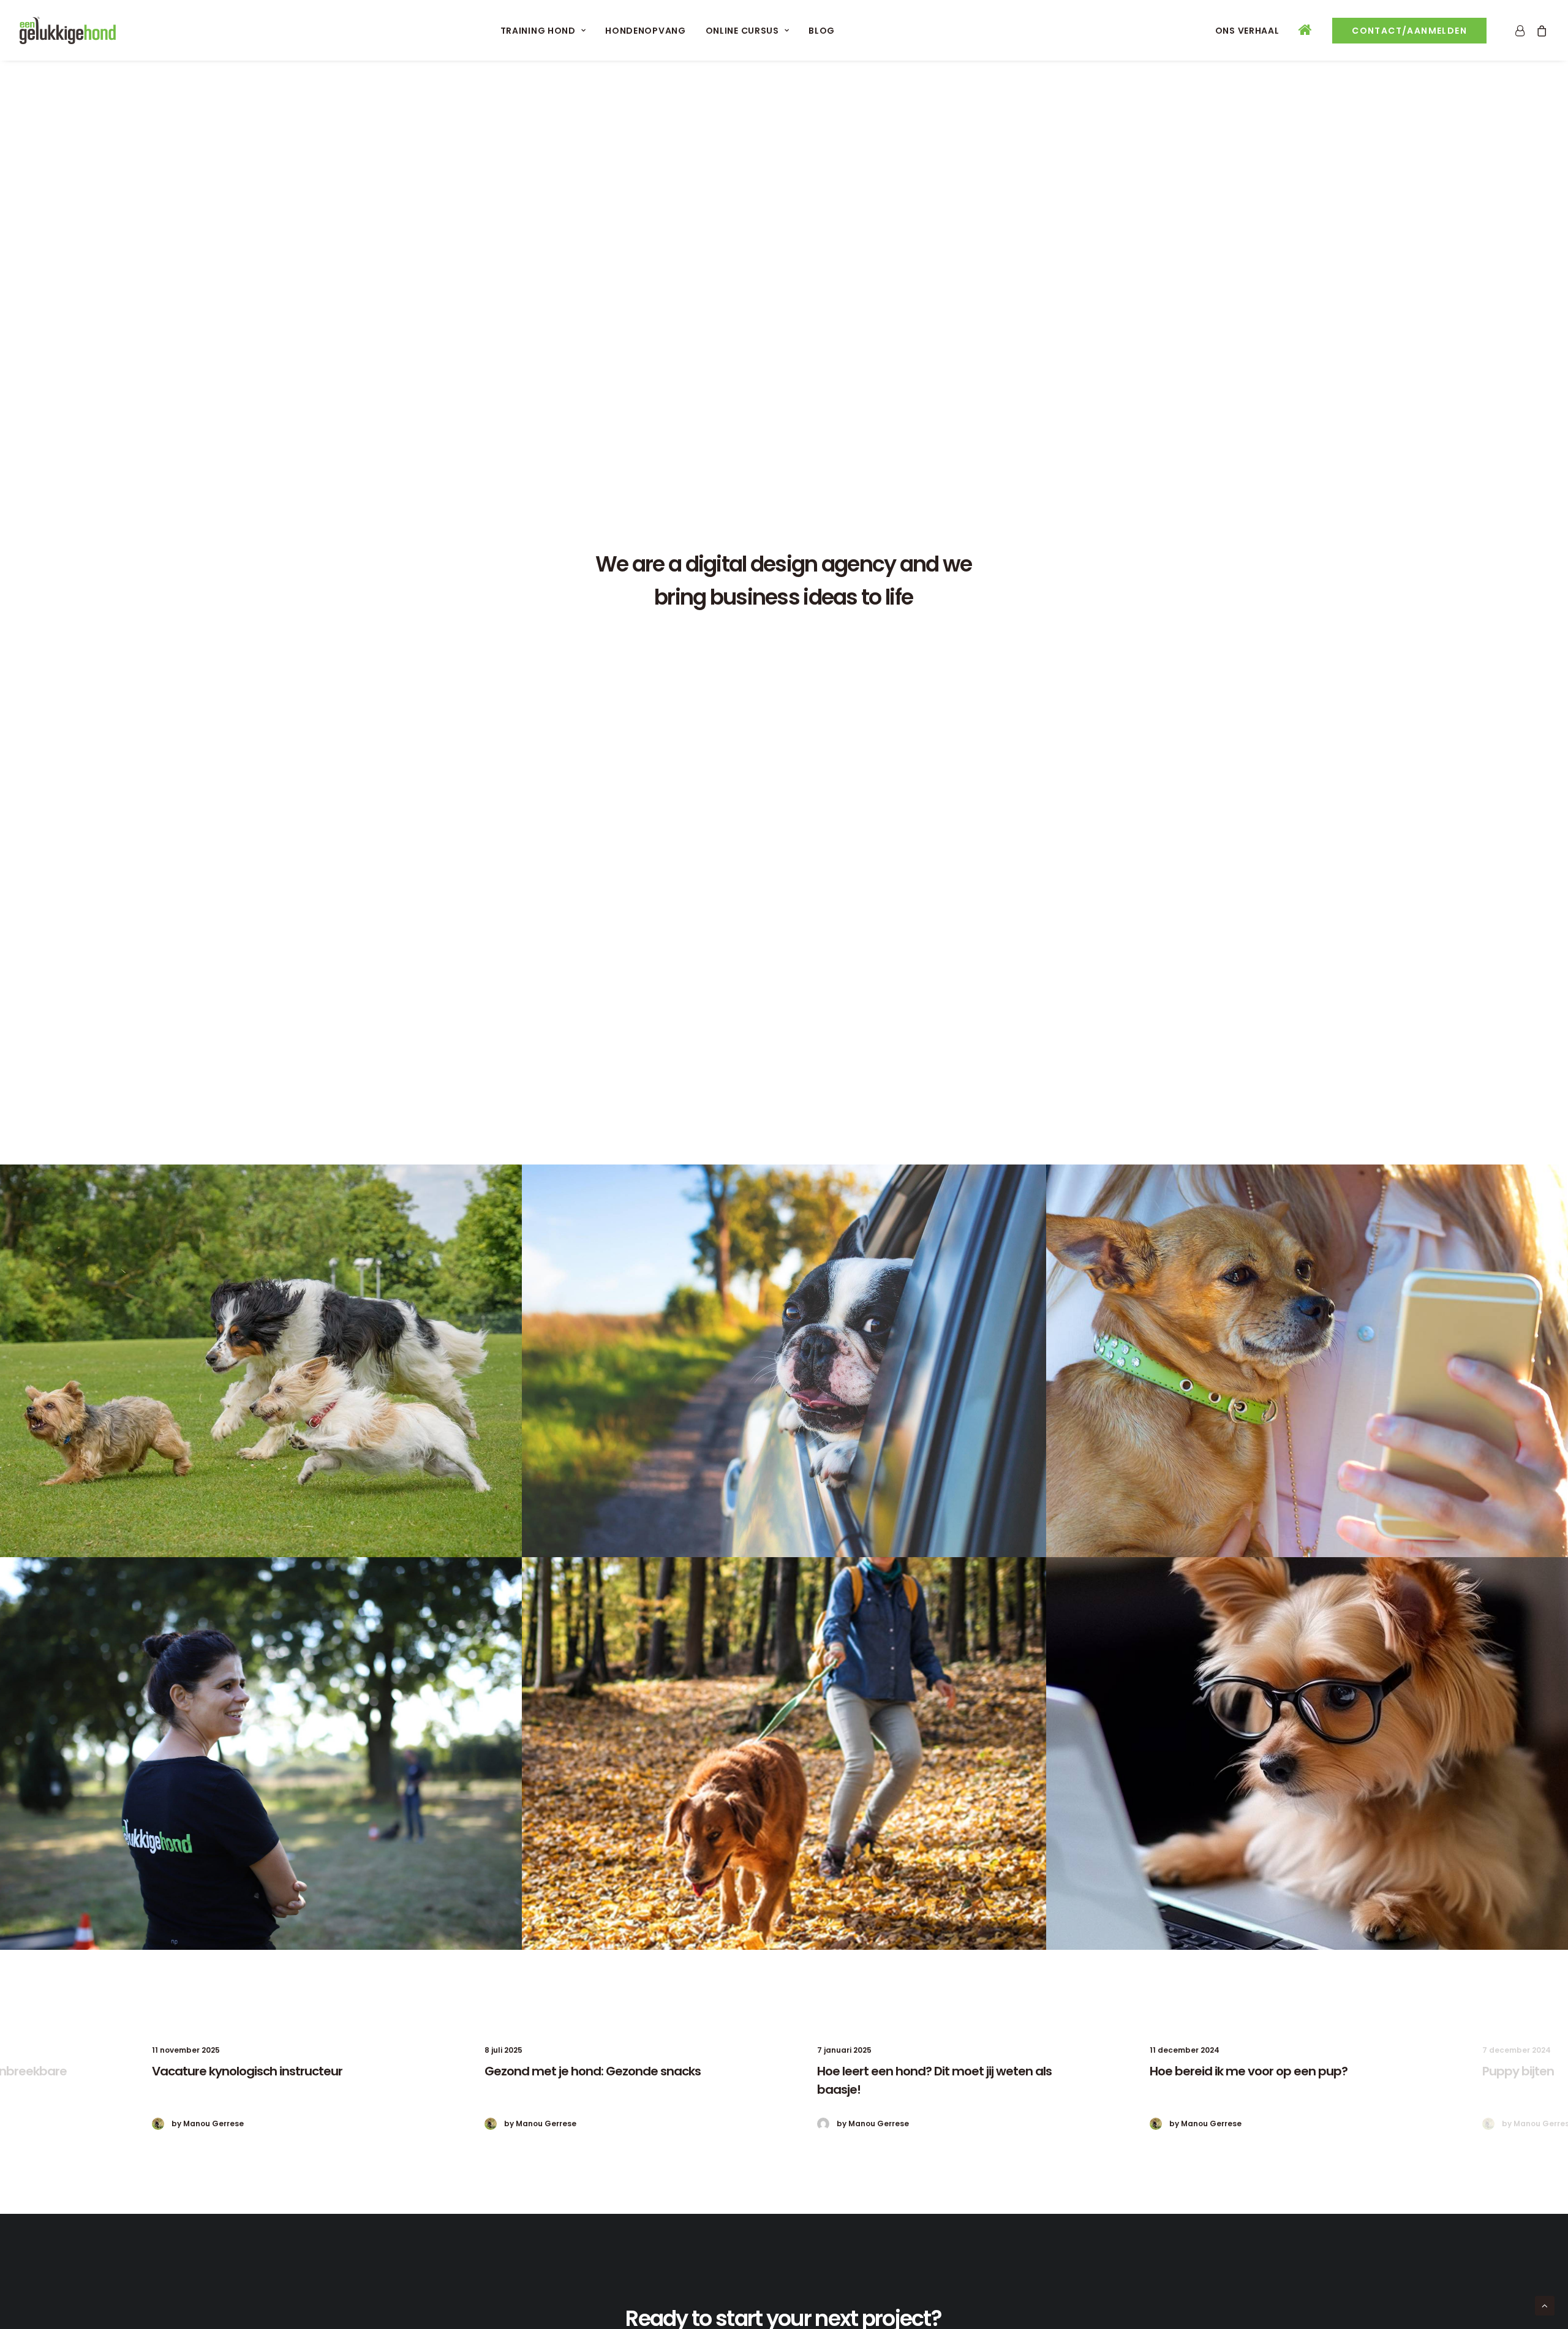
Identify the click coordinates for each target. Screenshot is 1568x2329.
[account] (1522, 30)
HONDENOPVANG (645, 31)
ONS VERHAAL (1247, 31)
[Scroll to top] (1545, 2305)
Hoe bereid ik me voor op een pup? (1249, 2071)
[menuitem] (543, 30)
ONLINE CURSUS (742, 31)
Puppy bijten (1518, 2071)
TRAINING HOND (538, 31)
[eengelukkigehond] (68, 30)
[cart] (1540, 30)
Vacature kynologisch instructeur (247, 2071)
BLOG (822, 31)
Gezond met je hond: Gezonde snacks (593, 2071)
